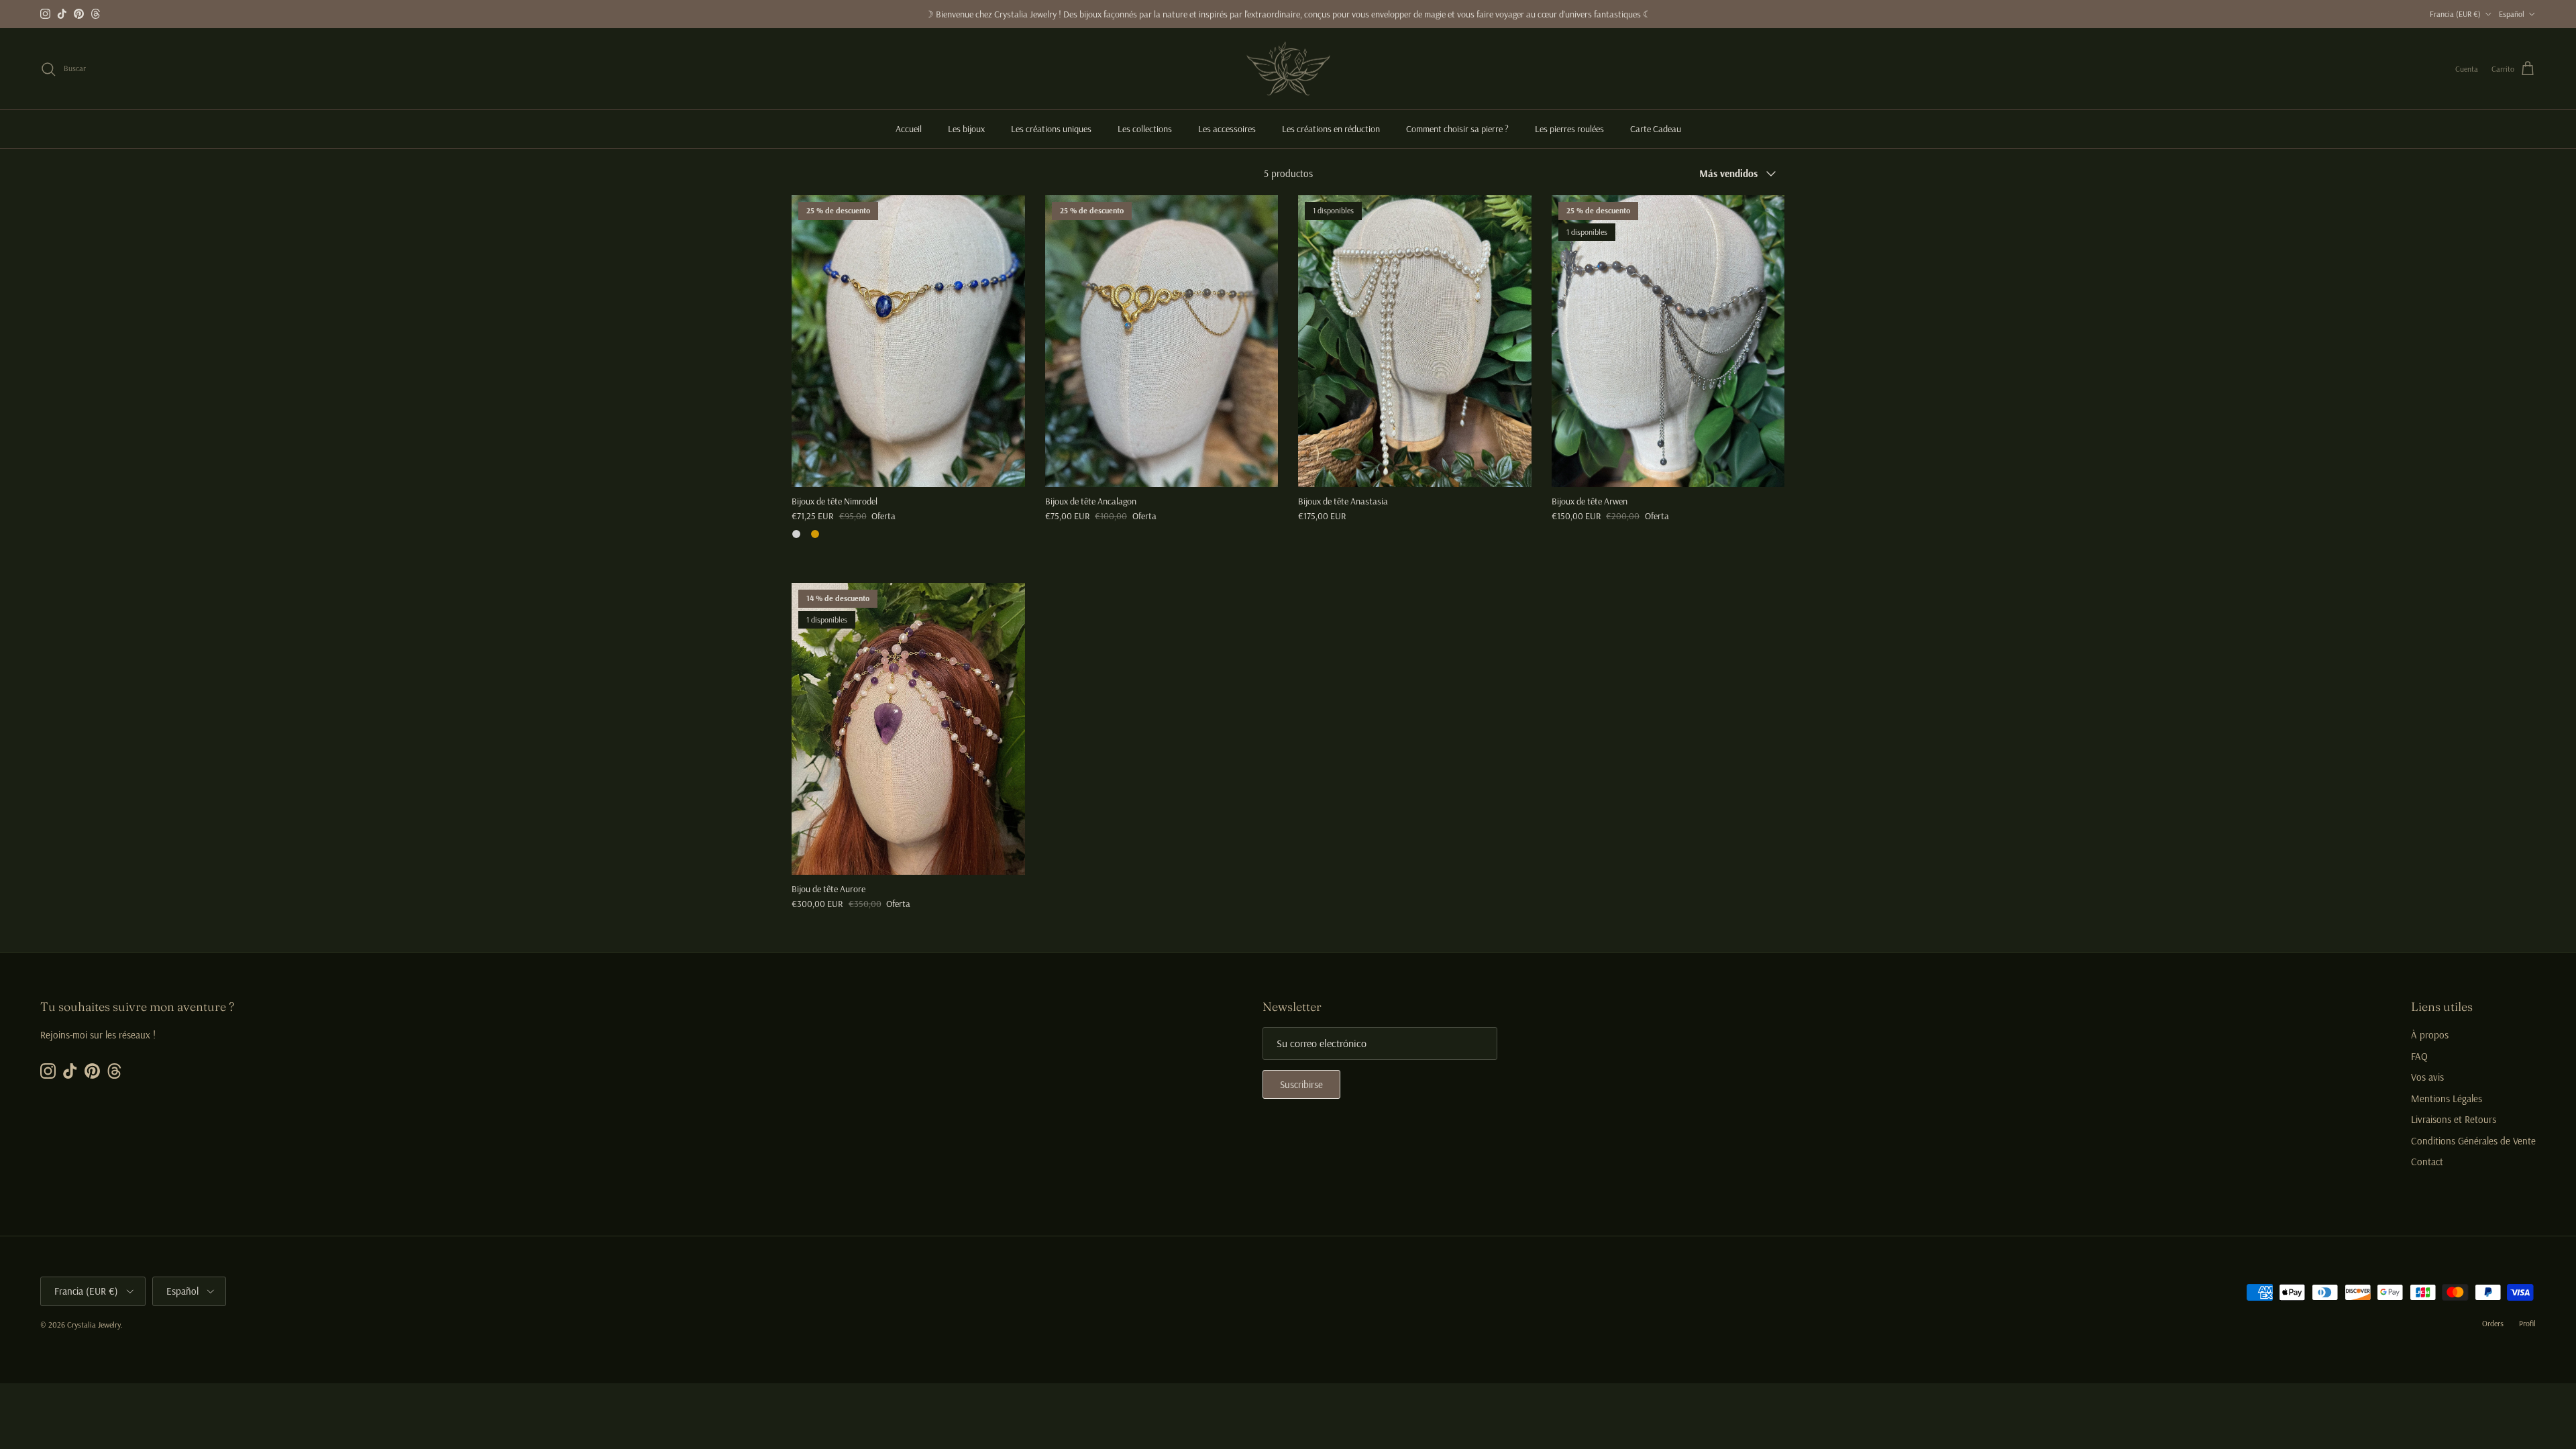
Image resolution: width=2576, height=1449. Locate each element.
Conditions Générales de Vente (2473, 1141)
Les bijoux (966, 129)
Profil (2527, 1323)
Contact (2427, 1162)
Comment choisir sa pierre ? (1457, 129)
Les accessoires (1227, 129)
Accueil (909, 129)
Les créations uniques (1051, 129)
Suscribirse (1301, 1084)
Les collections (1145, 129)
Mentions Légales (2447, 1098)
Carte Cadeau (1656, 129)
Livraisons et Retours (2454, 1119)
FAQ (2419, 1056)
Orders (2493, 1323)
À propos (2430, 1035)
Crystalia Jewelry (94, 1325)
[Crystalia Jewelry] (1288, 69)
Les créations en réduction (1331, 129)
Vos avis (2427, 1077)
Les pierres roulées (1569, 129)
